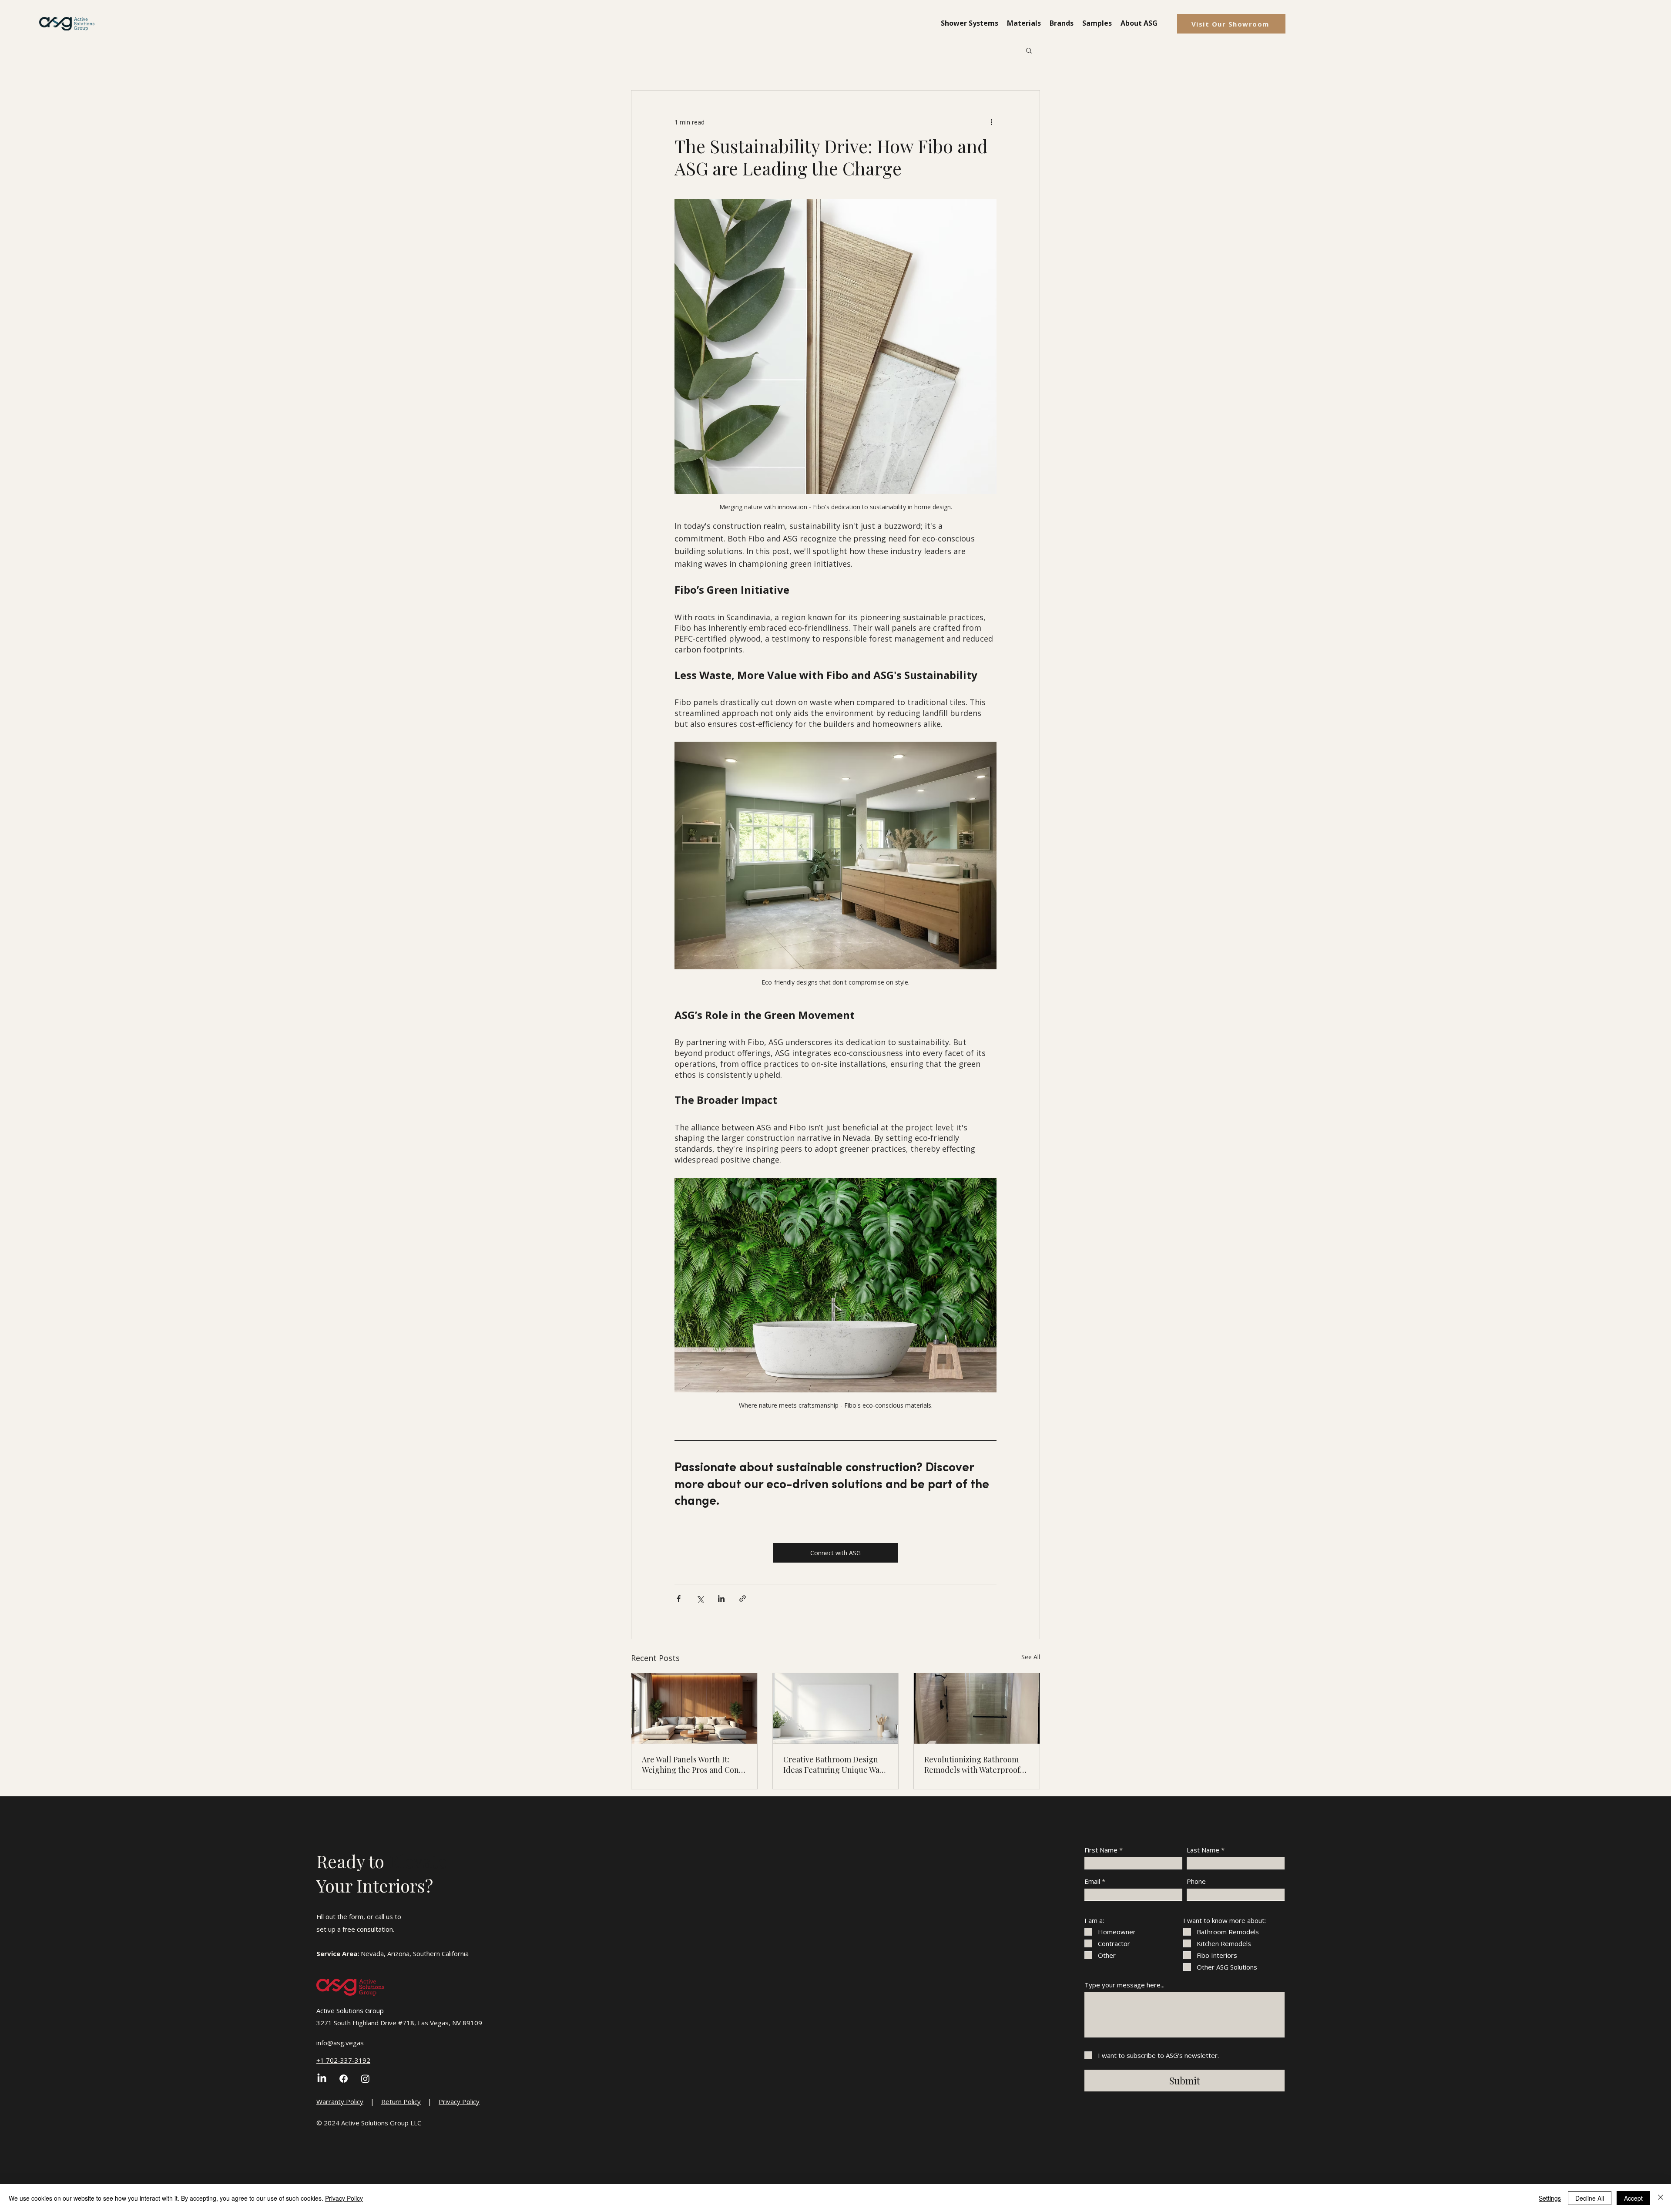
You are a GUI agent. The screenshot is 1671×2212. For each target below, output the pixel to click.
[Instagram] (365, 2079)
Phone (1196, 1881)
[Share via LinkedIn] (721, 1598)
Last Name (1203, 1850)
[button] (970, 23)
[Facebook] (344, 2079)
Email (1092, 1881)
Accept (1633, 2198)
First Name (1101, 1850)
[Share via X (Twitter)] (700, 1598)
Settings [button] (1550, 2198)
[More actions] (991, 122)
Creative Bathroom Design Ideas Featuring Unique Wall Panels (834, 1765)
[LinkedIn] (322, 2079)
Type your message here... (1124, 1985)
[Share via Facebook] (679, 1598)
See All (1031, 1657)
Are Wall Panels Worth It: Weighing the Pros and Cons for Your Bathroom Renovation (692, 1765)
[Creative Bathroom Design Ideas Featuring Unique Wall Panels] (836, 1708)
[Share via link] (743, 1598)
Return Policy (401, 2101)
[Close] (1661, 2198)
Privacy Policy (459, 2101)
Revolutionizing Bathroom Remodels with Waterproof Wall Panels (972, 1765)
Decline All (1590, 2198)
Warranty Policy (340, 2101)
